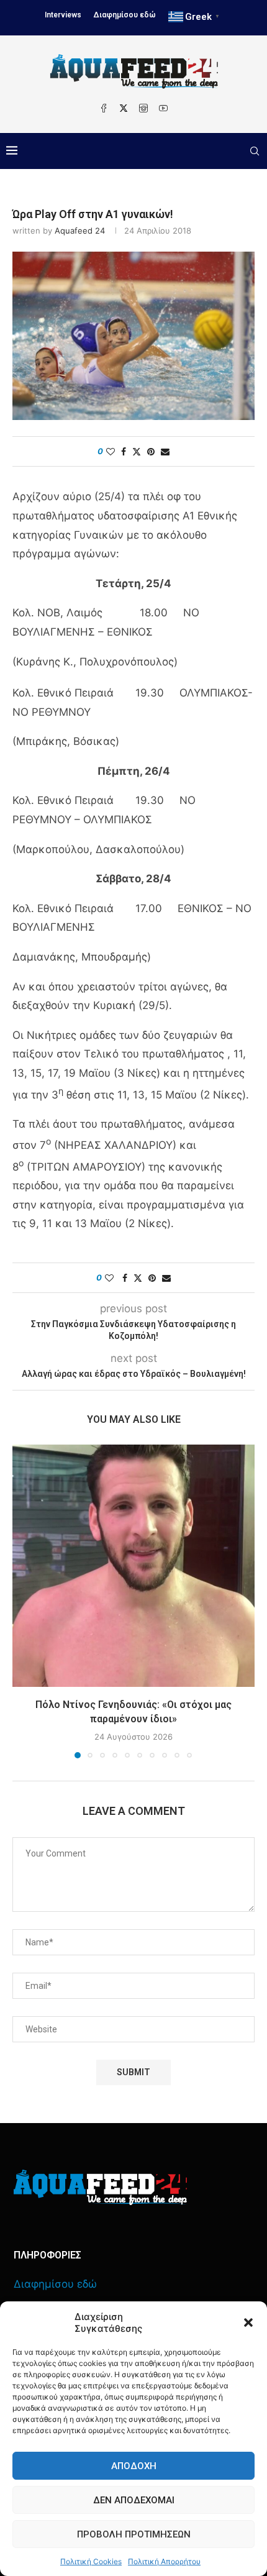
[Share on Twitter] (137, 451)
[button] (248, 2323)
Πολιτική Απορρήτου (164, 2561)
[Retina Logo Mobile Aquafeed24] (100, 2187)
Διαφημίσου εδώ (125, 15)
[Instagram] (143, 108)
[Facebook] (104, 108)
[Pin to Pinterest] (151, 451)
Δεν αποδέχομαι (134, 2500)
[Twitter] (124, 108)
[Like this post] (111, 451)
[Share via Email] (165, 451)
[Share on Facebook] (124, 451)
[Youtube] (163, 108)
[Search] (255, 151)
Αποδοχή (134, 2466)
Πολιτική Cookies (91, 2561)
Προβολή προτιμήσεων (134, 2534)
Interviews (63, 15)
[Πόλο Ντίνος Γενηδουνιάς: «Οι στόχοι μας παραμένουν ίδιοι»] (133, 1566)
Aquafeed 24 (80, 231)
